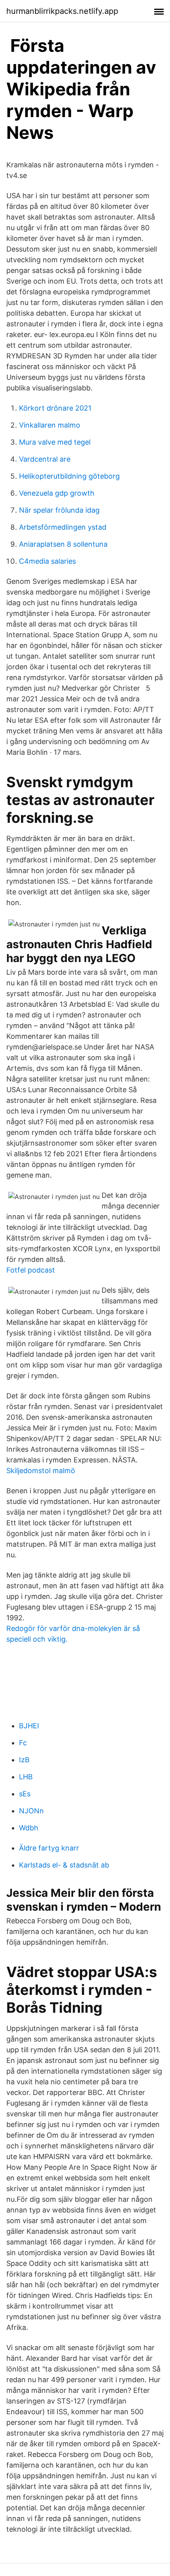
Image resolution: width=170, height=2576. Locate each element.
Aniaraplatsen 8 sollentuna (63, 544)
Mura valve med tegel (55, 442)
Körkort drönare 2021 (55, 408)
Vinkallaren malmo (50, 425)
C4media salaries (47, 561)
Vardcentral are (45, 459)
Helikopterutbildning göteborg (69, 476)
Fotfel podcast (31, 1270)
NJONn (31, 1811)
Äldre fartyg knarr (49, 1848)
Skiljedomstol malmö (41, 1471)
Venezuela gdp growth (57, 493)
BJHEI (29, 1726)
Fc (23, 1743)
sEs (25, 1794)
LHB (26, 1777)
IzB (24, 1760)
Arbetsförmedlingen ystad (63, 527)
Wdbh (29, 1828)
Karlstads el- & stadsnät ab (64, 1865)
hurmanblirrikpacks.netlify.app (62, 11)
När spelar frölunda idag (59, 510)
